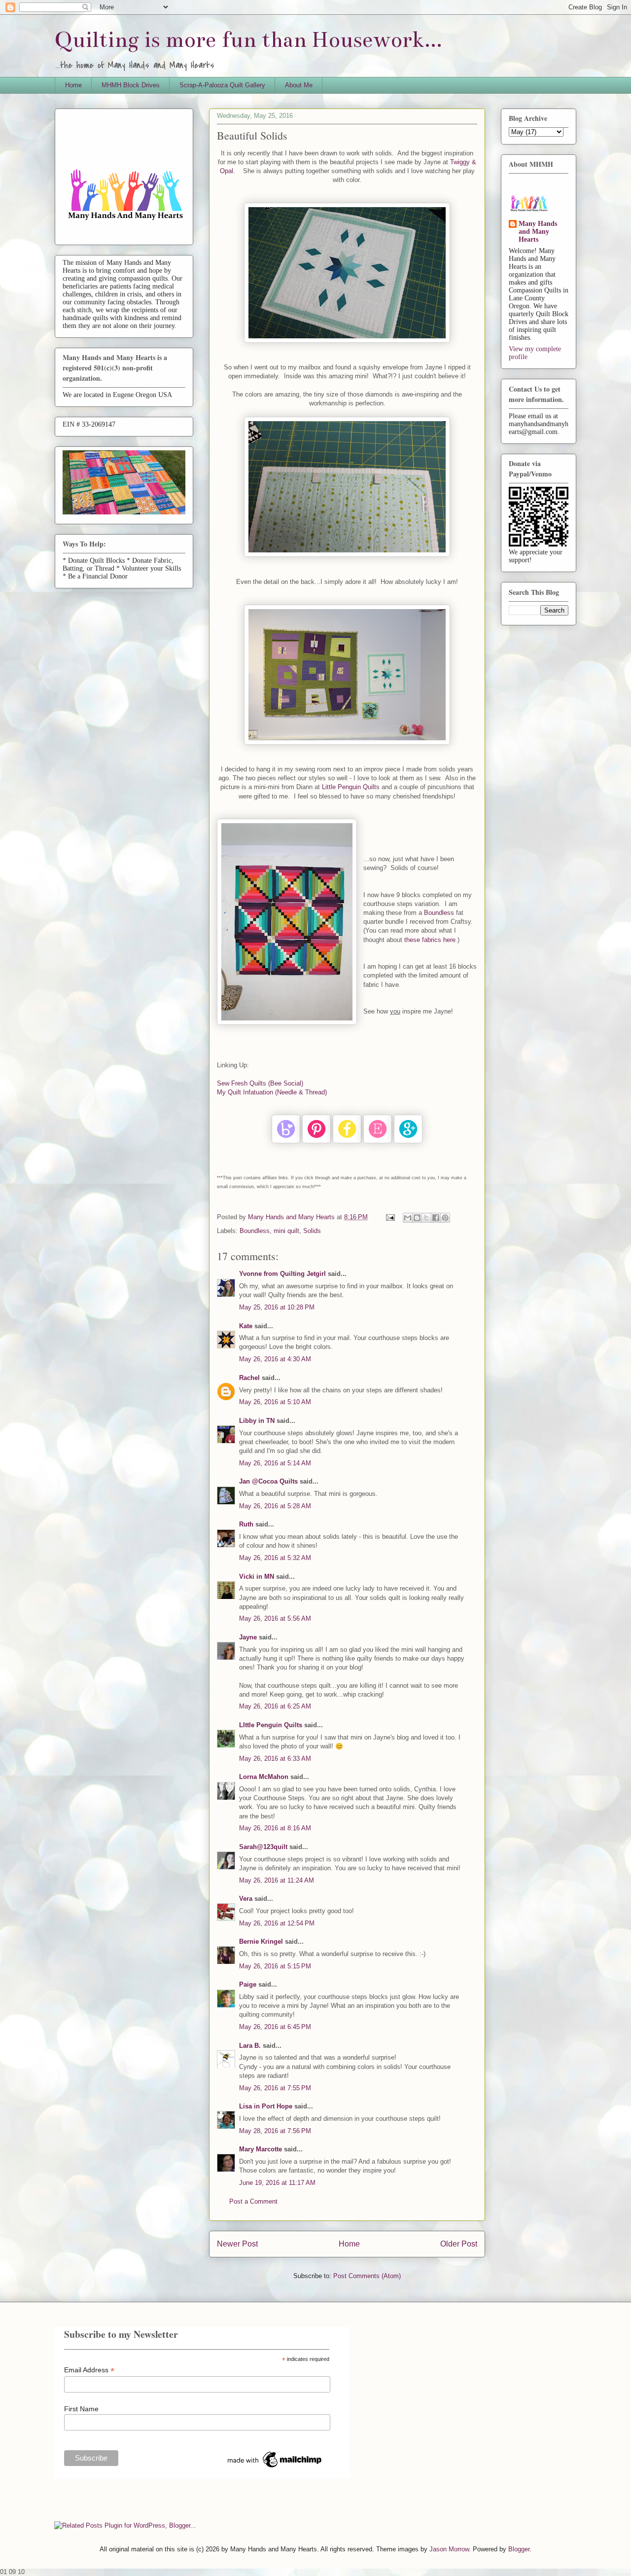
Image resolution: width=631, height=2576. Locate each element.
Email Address (89, 2370)
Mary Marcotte (261, 2149)
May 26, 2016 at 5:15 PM (275, 1966)
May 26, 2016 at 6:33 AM (275, 1759)
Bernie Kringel (261, 1941)
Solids (312, 1231)
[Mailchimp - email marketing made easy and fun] (275, 2467)
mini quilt (286, 1231)
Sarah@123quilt (263, 1847)
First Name (81, 2409)
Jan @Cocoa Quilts (268, 1481)
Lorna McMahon (264, 1777)
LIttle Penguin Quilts (271, 1725)
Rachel (249, 1378)
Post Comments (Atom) (367, 2276)
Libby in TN (257, 1421)
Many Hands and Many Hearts (538, 232)
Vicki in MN (257, 1577)
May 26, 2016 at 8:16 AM (275, 1828)
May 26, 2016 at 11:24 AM (277, 1880)
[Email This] (408, 1218)
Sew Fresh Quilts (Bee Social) (260, 1083)
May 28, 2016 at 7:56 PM (275, 2131)
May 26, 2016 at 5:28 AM (275, 1506)
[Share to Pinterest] (445, 1218)
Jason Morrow (449, 2549)
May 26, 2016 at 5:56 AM (275, 1618)
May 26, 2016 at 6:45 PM (275, 2027)
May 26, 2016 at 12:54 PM (277, 1923)
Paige (248, 1984)
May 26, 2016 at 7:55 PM (275, 2088)
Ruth (246, 1524)
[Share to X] (426, 1218)
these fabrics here (430, 940)
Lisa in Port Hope (266, 2106)
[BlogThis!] (417, 1218)
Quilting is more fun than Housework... (248, 40)
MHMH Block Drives (131, 85)
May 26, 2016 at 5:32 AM (275, 1558)
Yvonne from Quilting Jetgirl (282, 1274)
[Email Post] (390, 1217)
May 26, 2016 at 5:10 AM (275, 1402)
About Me (299, 85)
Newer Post (237, 2244)
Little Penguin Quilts (351, 787)
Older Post (459, 2244)
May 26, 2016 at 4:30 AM (275, 1359)
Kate (246, 1326)
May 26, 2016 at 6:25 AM (275, 1706)
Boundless (440, 913)
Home (73, 85)
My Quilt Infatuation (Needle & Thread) (272, 1092)
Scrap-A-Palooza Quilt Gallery (222, 85)
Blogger (519, 2549)
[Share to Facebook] (436, 1218)
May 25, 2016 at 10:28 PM (277, 1307)
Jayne (248, 1637)
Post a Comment (253, 2201)
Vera (246, 1899)
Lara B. (250, 2046)
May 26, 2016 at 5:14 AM (275, 1463)
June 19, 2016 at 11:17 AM (277, 2183)
